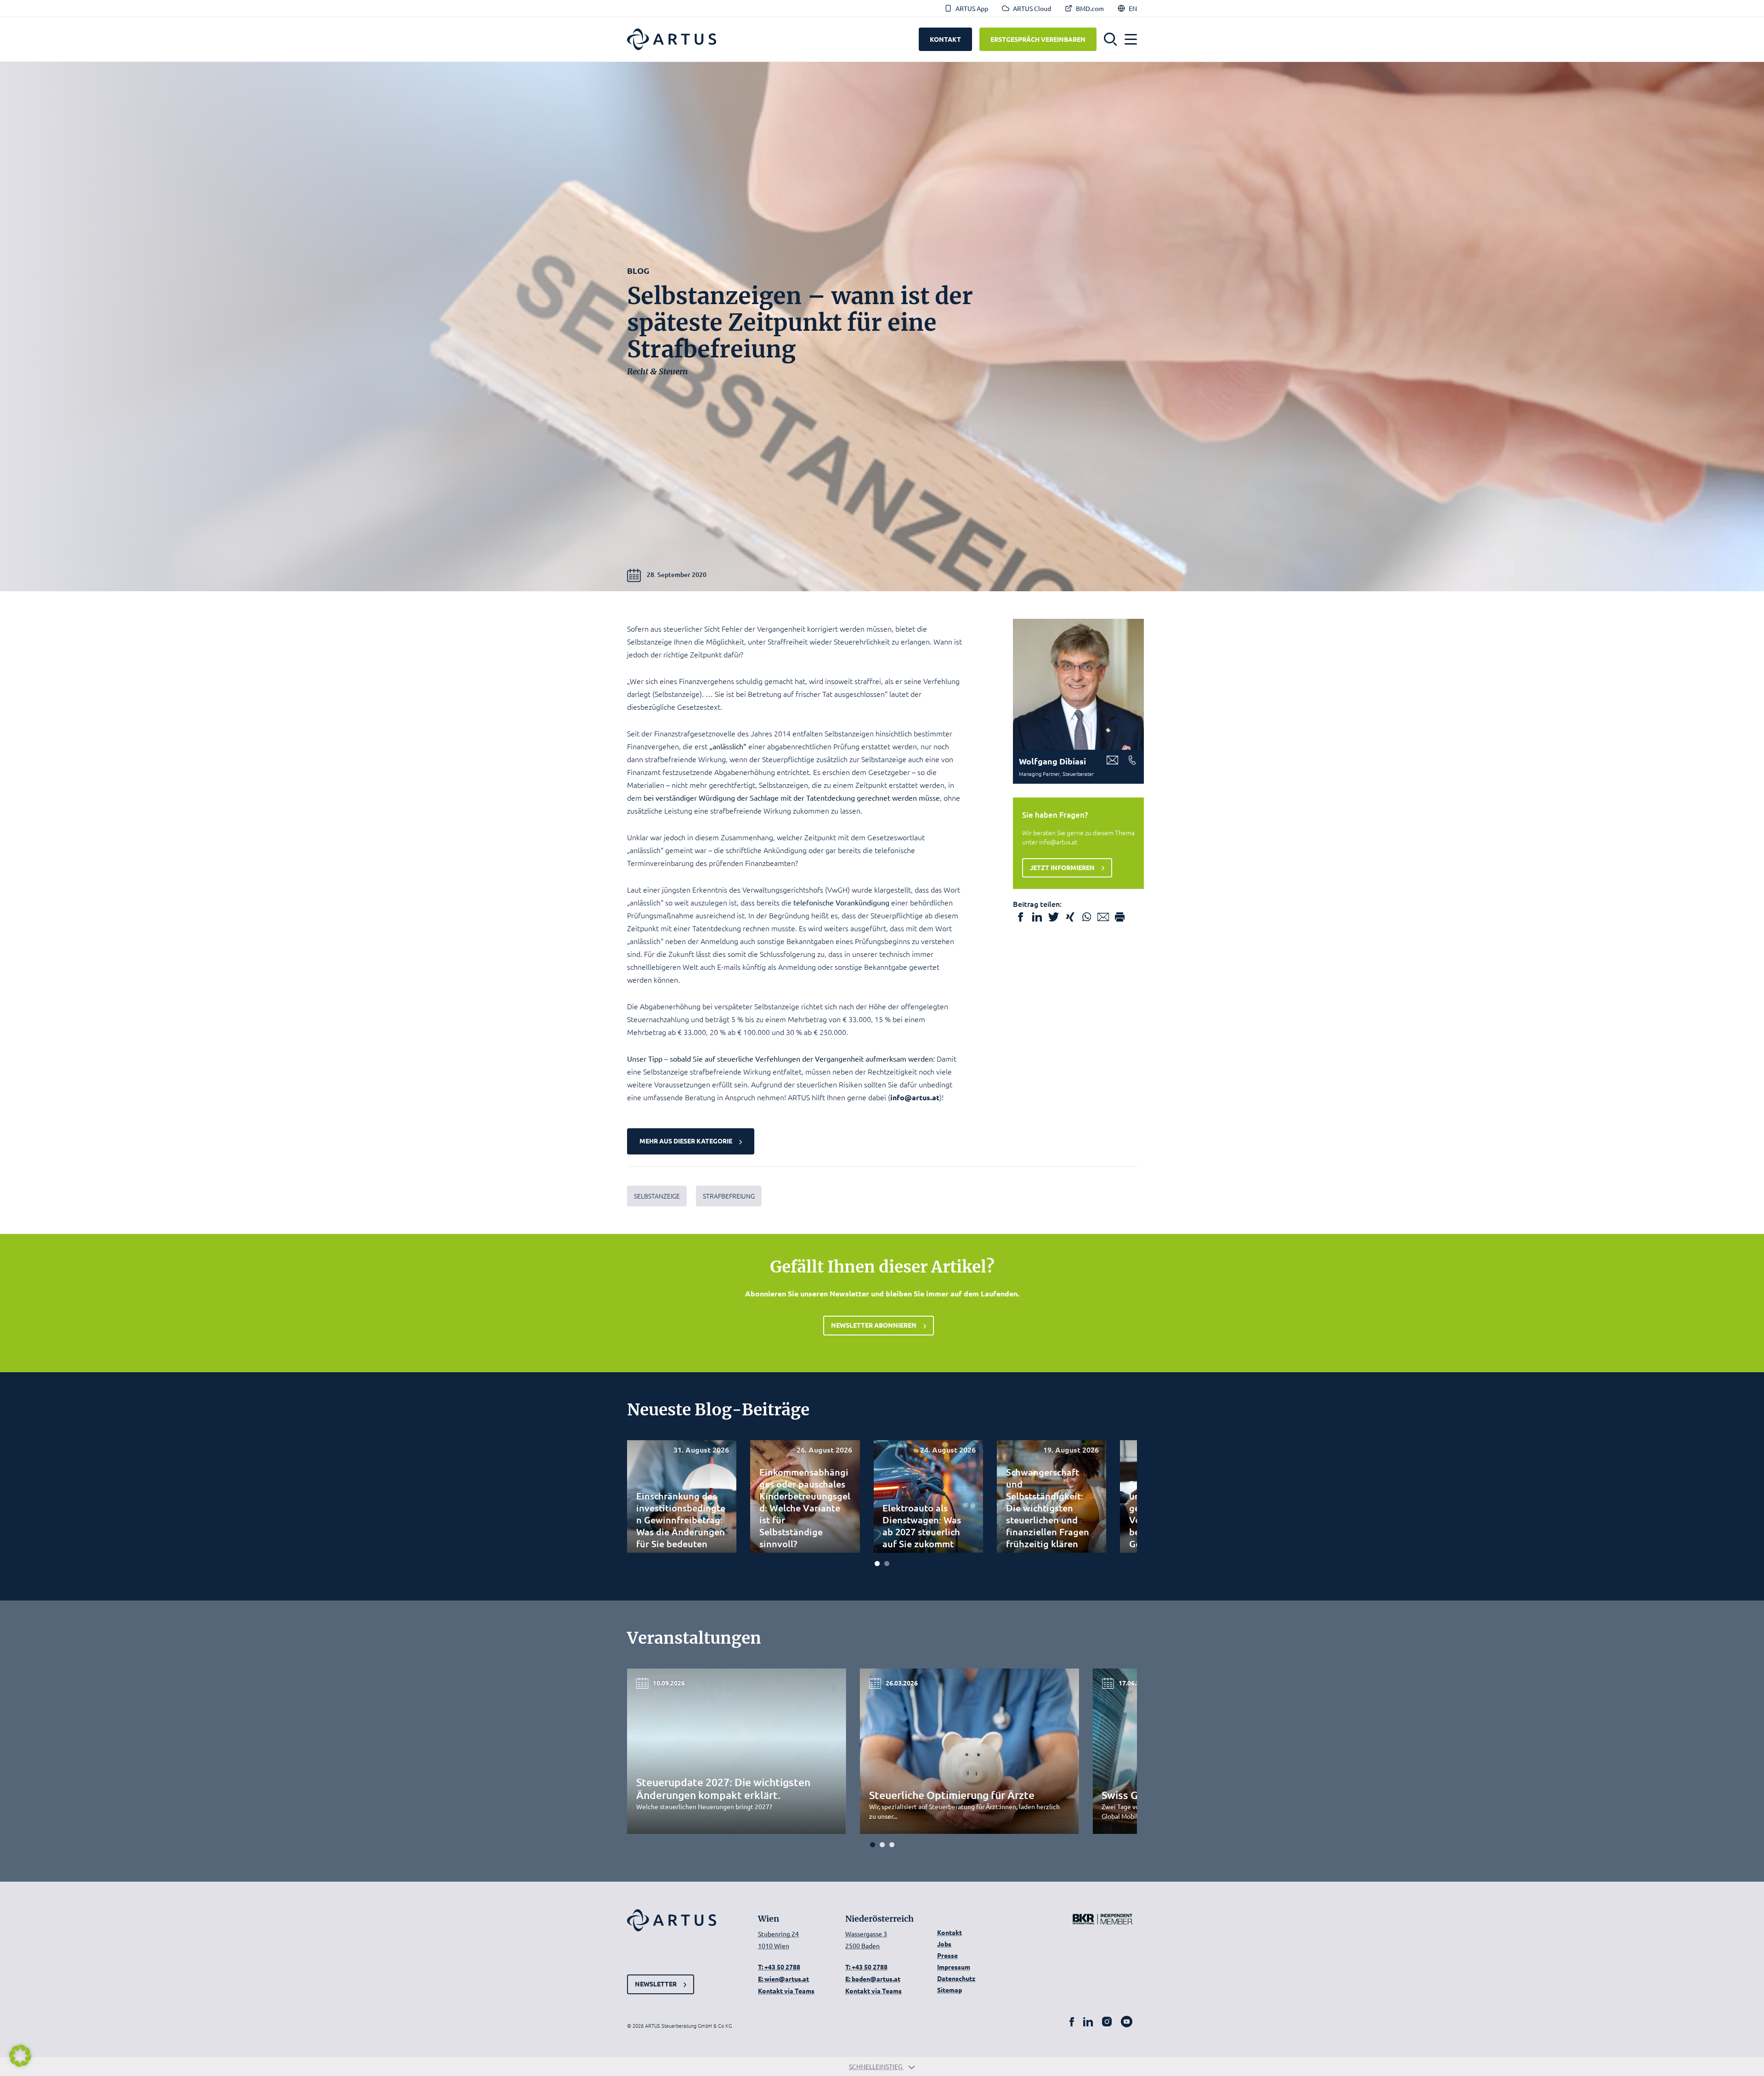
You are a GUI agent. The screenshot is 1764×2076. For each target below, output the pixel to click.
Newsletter (656, 1984)
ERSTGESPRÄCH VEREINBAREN (1038, 39)
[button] (1111, 40)
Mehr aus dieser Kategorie (686, 1141)
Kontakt (950, 1932)
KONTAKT (945, 39)
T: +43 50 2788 (779, 1967)
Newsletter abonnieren (874, 1325)
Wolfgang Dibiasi (1052, 761)
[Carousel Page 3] (892, 1845)
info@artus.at (915, 1097)
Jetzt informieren (1062, 867)
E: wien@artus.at (783, 1979)
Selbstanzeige (657, 1196)
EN (1133, 8)
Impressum (954, 1967)
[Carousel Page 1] (877, 1564)
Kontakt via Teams (786, 1991)
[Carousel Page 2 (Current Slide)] (887, 1564)
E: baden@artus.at (873, 1979)
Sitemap (950, 1990)
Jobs (944, 1944)
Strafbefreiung (729, 1196)
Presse (947, 1955)
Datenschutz (956, 1978)
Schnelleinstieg (876, 2066)
